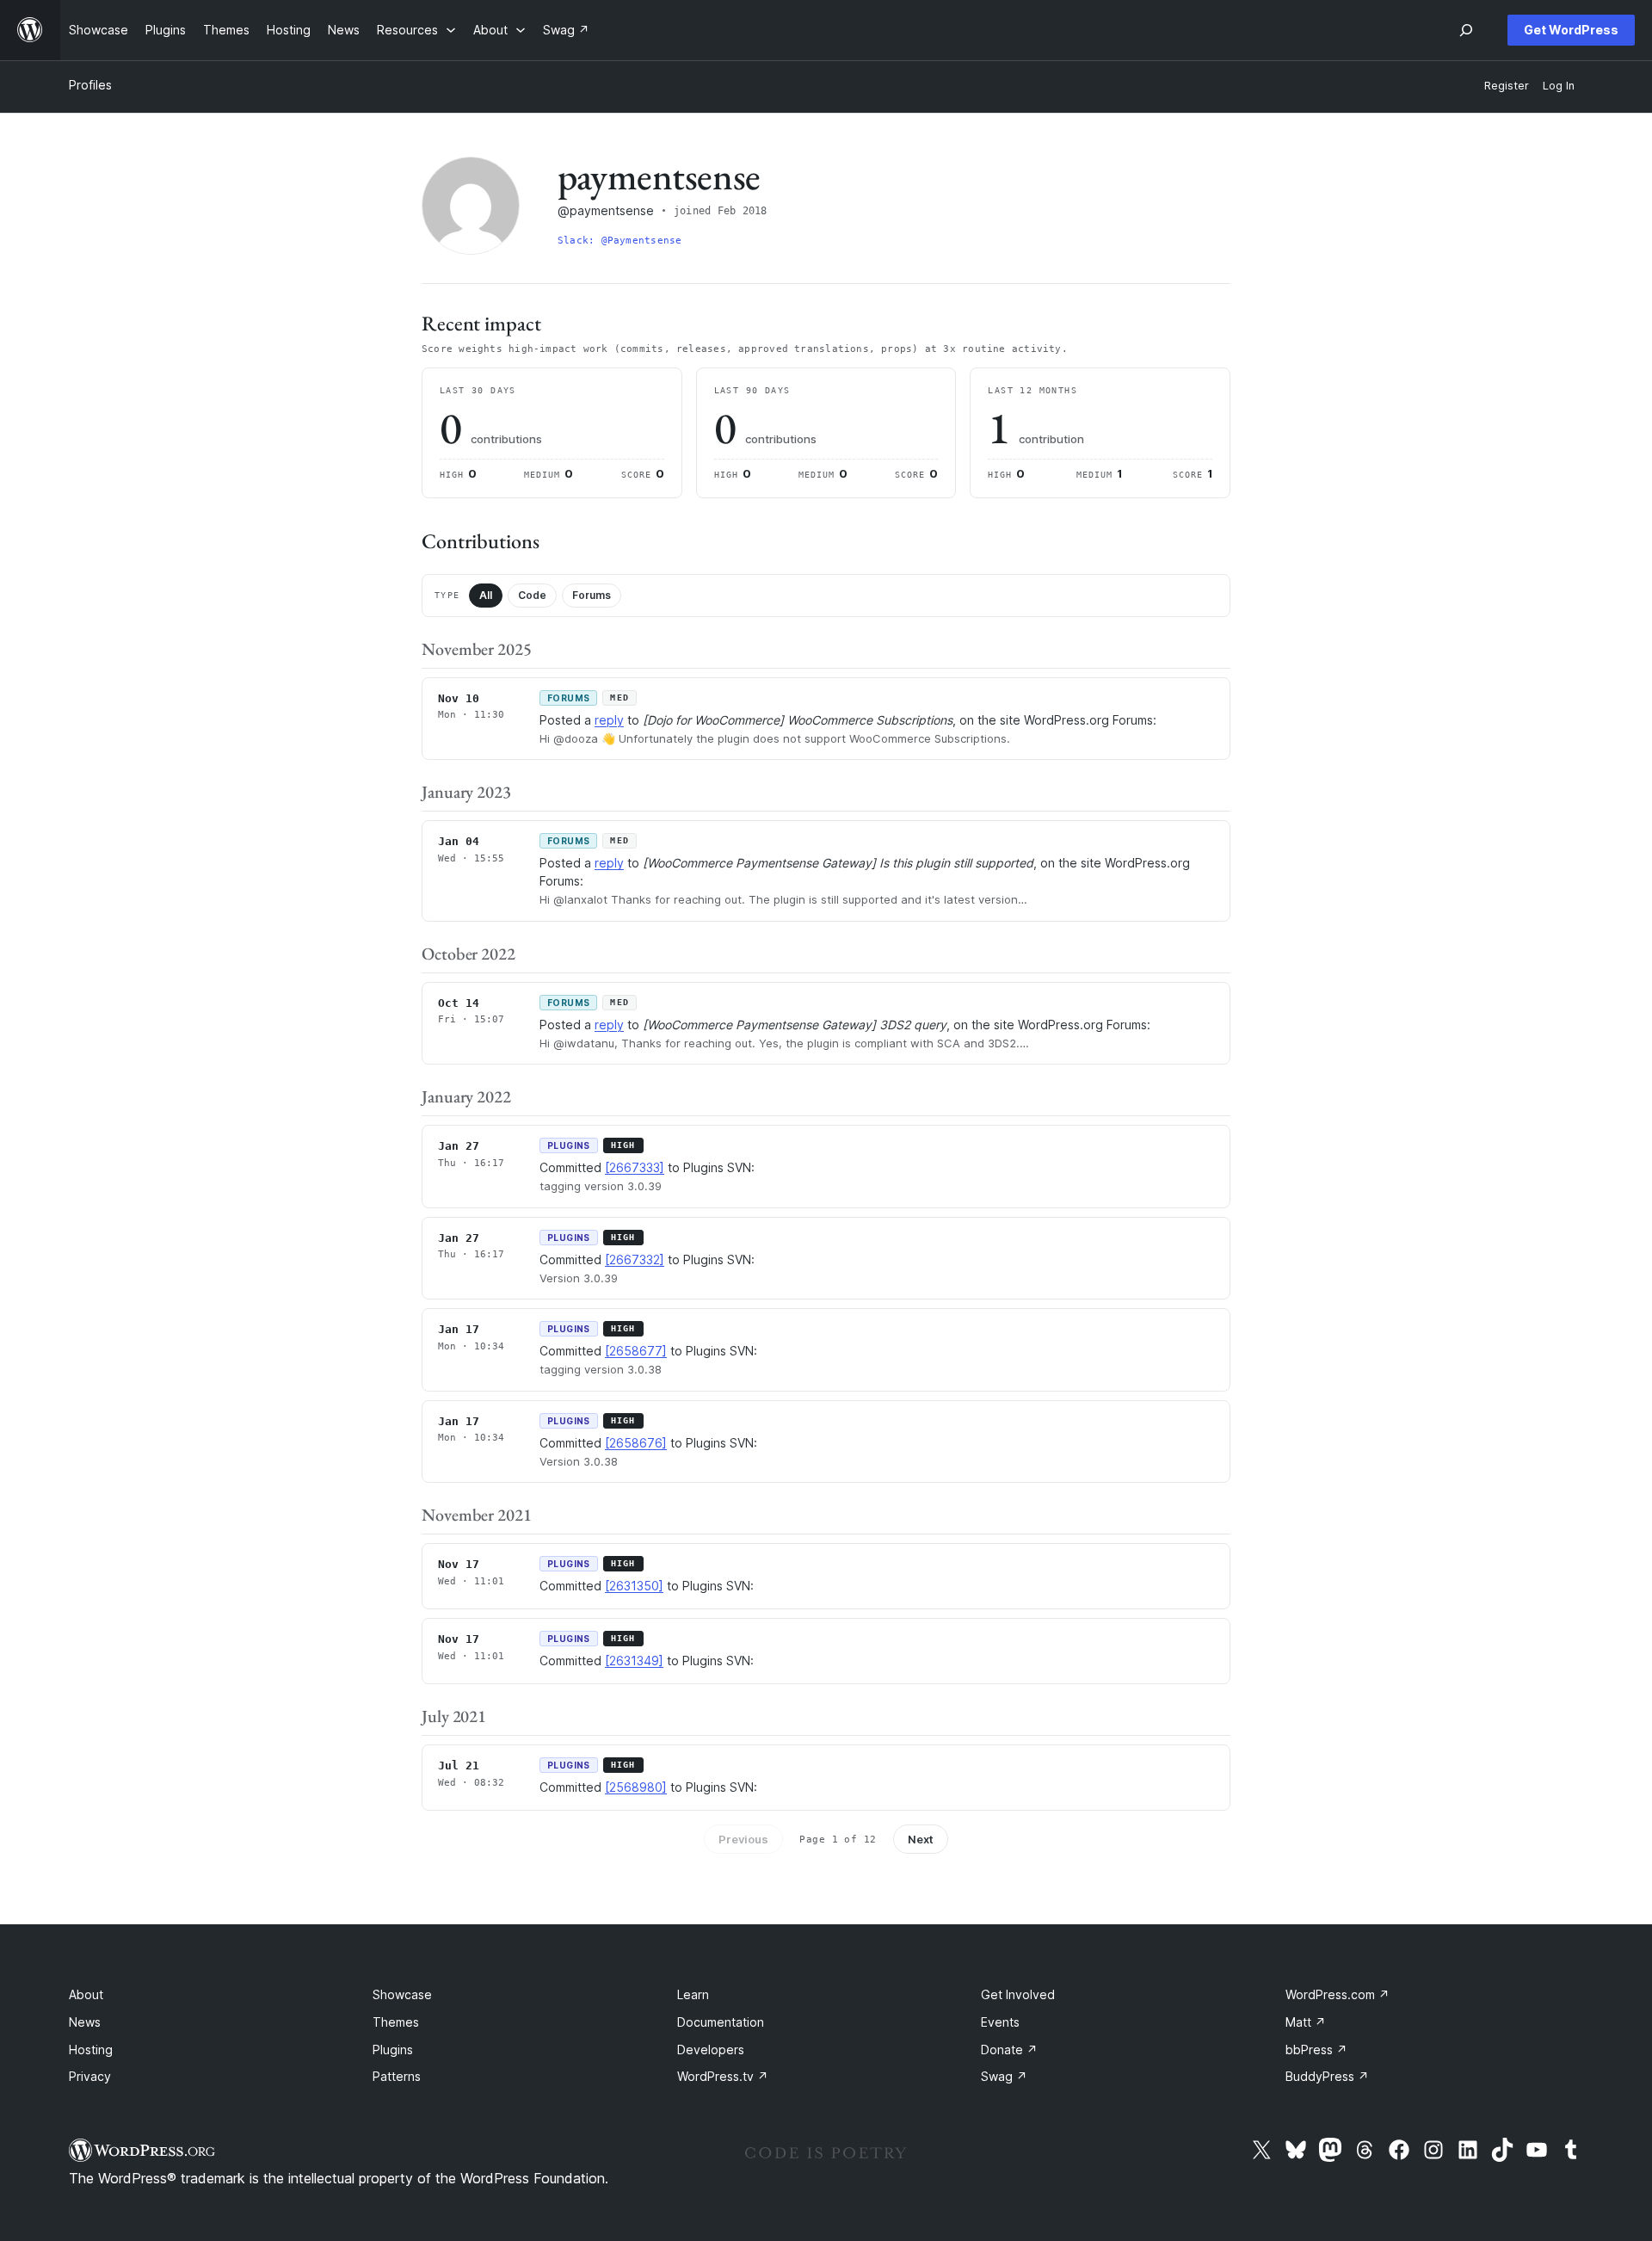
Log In (1559, 86)
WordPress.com (1338, 1994)
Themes (396, 2022)
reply (609, 720)
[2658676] (636, 1443)
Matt (1306, 2022)
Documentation (721, 2022)
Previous (743, 1839)
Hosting (91, 2050)
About (86, 1994)
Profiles (90, 85)
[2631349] (634, 1661)
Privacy (90, 2076)
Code (532, 595)
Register (1507, 86)
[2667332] (635, 1259)
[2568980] (636, 1787)
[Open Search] (1466, 30)
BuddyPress (1327, 2076)
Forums (592, 595)
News (85, 2022)
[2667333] (635, 1167)
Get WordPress (1571, 30)
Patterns (397, 2076)
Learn (693, 1994)
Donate (1009, 2050)
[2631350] (634, 1586)
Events (1000, 2022)
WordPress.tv (723, 2076)
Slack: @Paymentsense (619, 241)
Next (921, 1839)
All (486, 595)
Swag (1004, 2076)
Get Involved (1018, 1994)
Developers (711, 2050)
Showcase (402, 1994)
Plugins (393, 2050)
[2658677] (636, 1351)
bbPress (1316, 2050)
